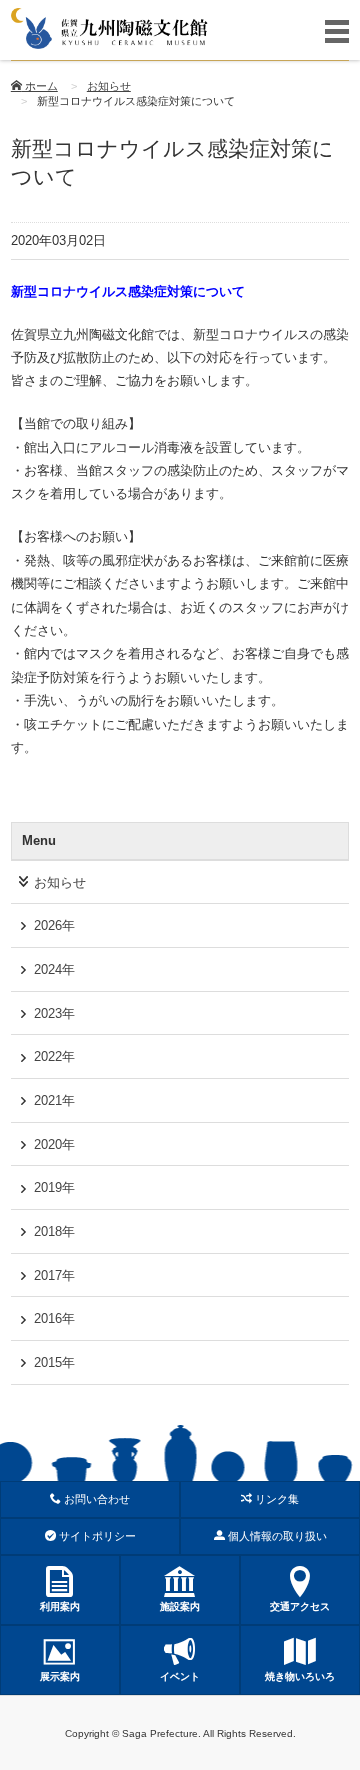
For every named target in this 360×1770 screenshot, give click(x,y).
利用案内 (60, 1606)
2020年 (54, 1144)
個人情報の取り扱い (276, 1536)
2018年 (54, 1231)
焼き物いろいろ (300, 1676)
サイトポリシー (96, 1536)
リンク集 (275, 1499)
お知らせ (109, 86)
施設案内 (180, 1606)
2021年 (54, 1100)
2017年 (54, 1275)
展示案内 (60, 1676)
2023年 (54, 1013)
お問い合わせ (95, 1499)
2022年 (54, 1056)
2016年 (54, 1318)
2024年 (54, 969)
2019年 (54, 1187)
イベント (180, 1676)
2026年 (54, 925)
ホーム (40, 86)
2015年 (54, 1362)
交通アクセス (300, 1606)
